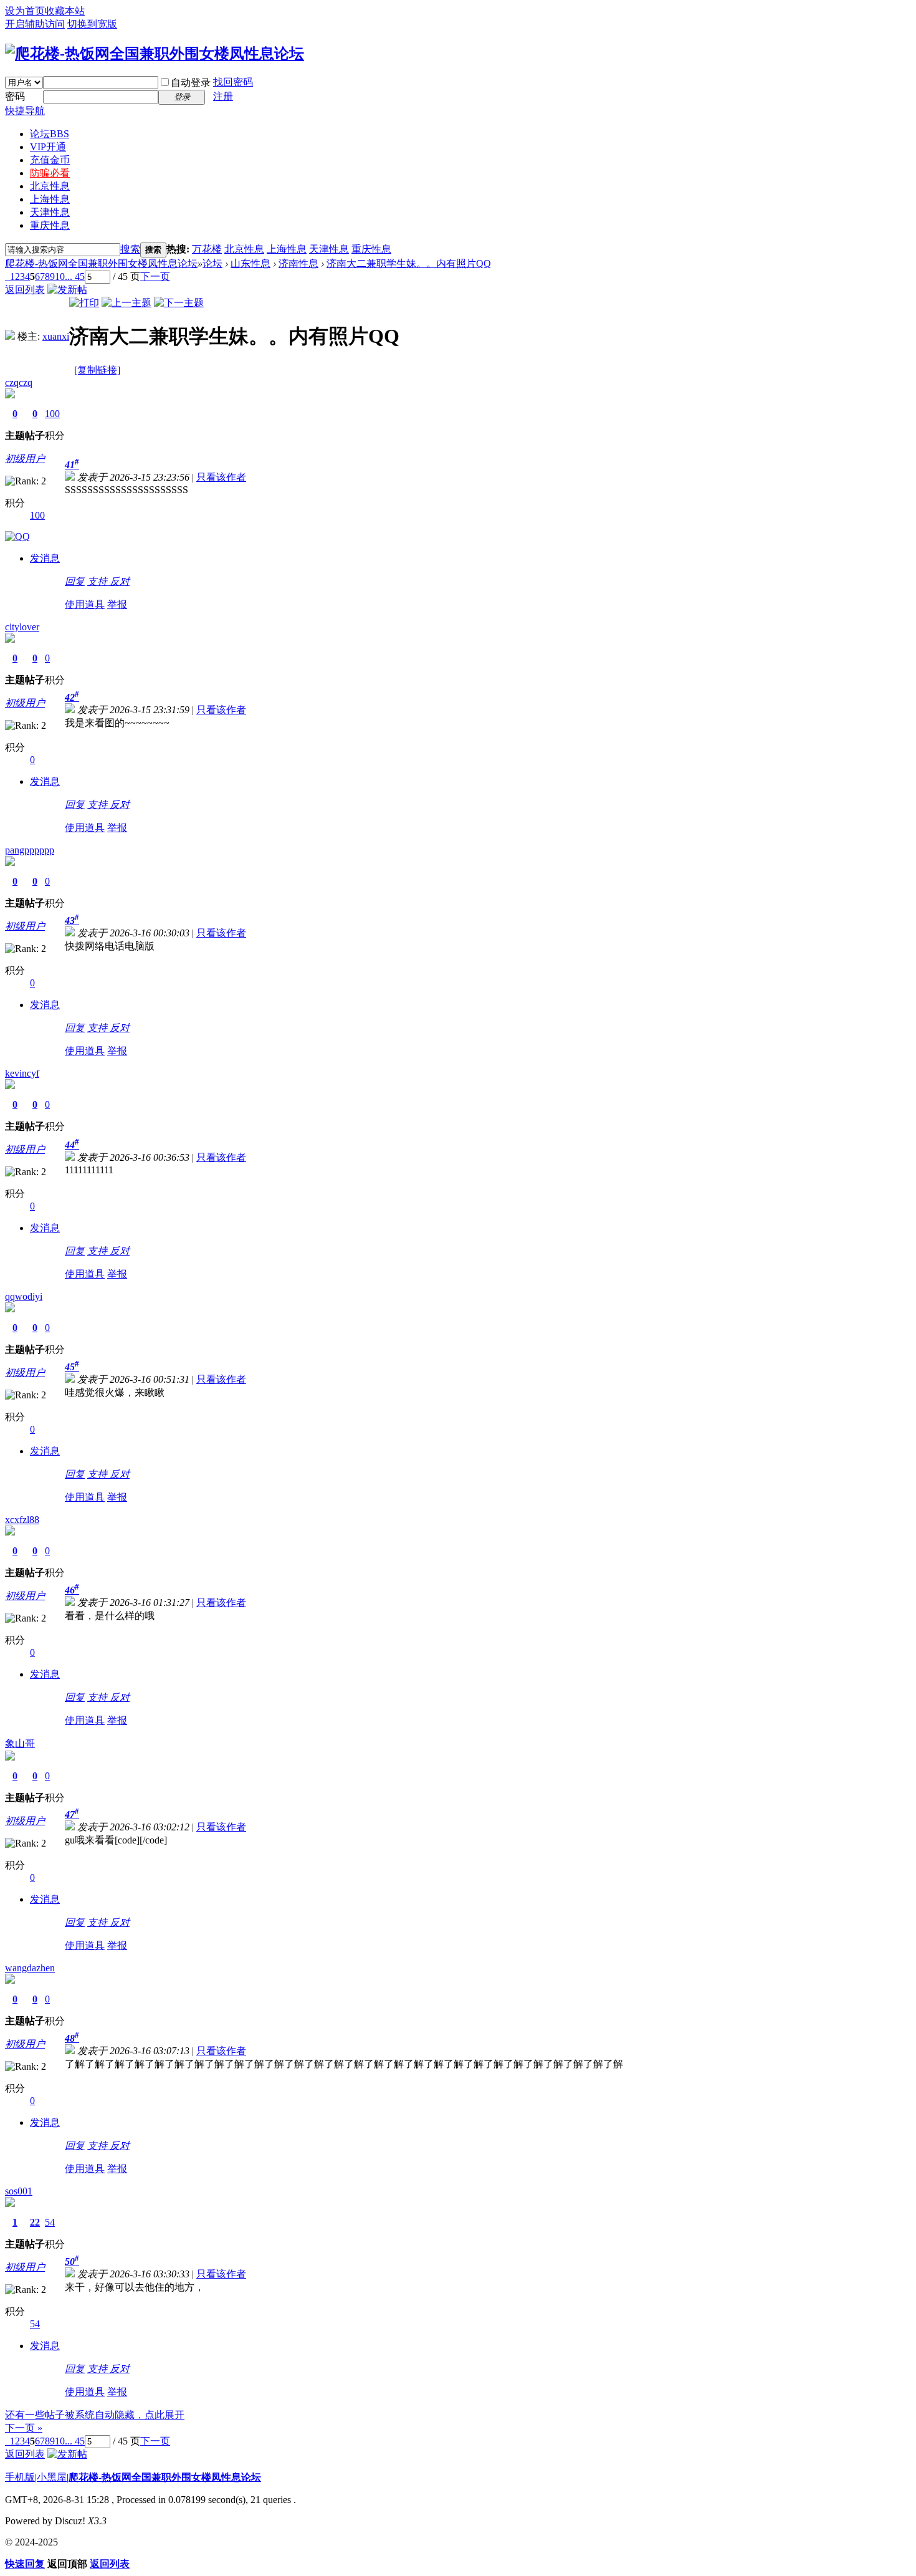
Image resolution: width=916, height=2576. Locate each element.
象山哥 (20, 1743)
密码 (15, 96)
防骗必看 (50, 173)
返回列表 (25, 290)
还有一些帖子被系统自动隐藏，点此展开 (95, 2415)
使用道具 (85, 604)
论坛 (50, 134)
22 (35, 2222)
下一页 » (24, 2428)
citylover (22, 627)
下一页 (155, 276)
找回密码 (233, 82)
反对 (120, 581)
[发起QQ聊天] (17, 536)
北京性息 (50, 186)
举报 (117, 604)
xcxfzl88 (22, 1520)
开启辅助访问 (35, 24)
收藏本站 (65, 11)
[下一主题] (179, 303)
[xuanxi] (10, 336)
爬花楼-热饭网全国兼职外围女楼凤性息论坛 (101, 263)
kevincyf (22, 1073)
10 (60, 276)
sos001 (19, 2191)
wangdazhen (30, 1968)
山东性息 (250, 263)
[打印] (84, 303)
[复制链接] (97, 370)
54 (50, 2222)
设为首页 (25, 11)
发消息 (45, 558)
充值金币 (50, 160)
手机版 (20, 2477)
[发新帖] (67, 290)
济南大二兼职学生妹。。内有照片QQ (409, 263)
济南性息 (298, 263)
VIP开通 (48, 147)
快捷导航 (25, 111)
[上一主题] (126, 303)
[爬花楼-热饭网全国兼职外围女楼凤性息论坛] (155, 54)
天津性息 (50, 212)
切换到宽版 (92, 24)
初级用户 (25, 459)
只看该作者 (221, 477)
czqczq (19, 382)
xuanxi (56, 336)
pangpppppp (30, 850)
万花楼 (207, 249)
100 (52, 414)
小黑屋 (52, 2477)
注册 (223, 96)
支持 (98, 581)
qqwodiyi (24, 1296)
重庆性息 (50, 225)
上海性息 (50, 199)
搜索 (130, 249)
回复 (75, 581)
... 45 (75, 276)
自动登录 (191, 83)
